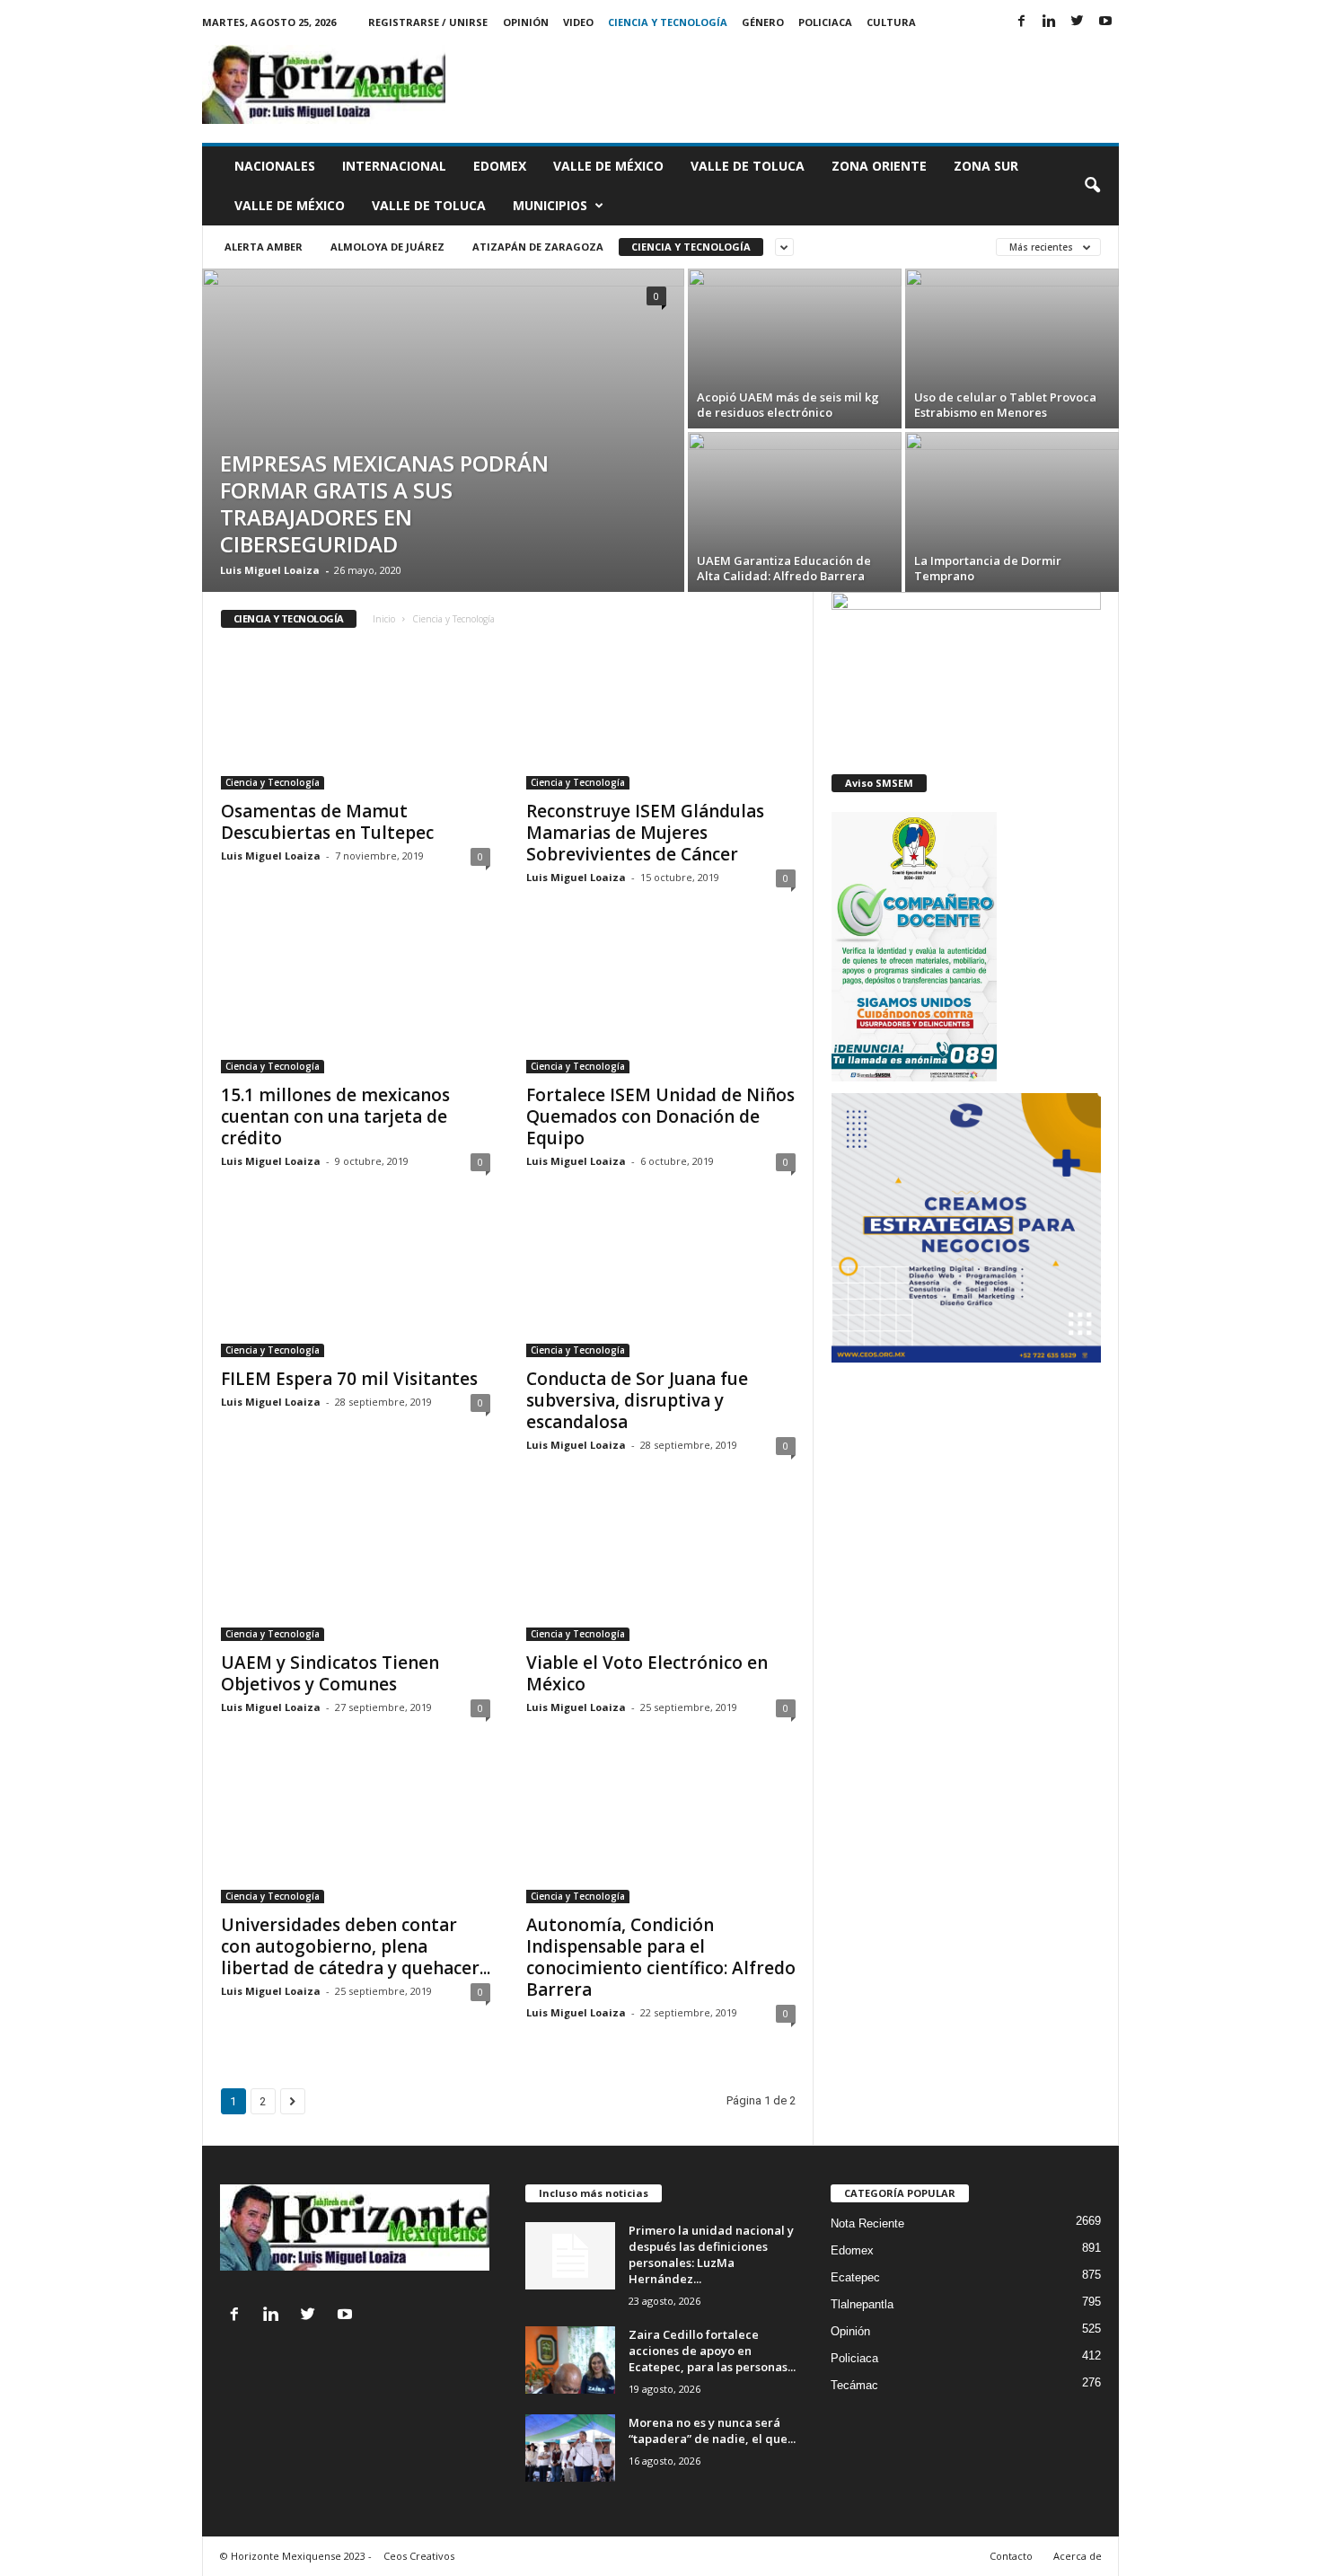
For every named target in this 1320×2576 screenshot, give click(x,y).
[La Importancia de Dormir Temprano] (1012, 512)
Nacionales (275, 166)
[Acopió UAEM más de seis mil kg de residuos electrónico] (795, 348)
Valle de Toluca (748, 166)
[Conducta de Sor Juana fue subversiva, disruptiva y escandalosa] (661, 1285)
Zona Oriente (879, 166)
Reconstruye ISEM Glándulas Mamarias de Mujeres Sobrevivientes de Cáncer (645, 833)
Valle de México (608, 166)
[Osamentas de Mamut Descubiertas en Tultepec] (356, 718)
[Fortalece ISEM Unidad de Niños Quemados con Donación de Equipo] (661, 1001)
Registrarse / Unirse (428, 22)
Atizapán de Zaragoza (538, 247)
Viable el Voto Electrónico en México (647, 1673)
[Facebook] (1022, 22)
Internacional (394, 166)
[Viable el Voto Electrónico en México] (661, 1569)
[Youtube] (1105, 22)
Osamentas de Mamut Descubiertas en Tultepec (327, 822)
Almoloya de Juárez (387, 247)
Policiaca (825, 22)
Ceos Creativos (419, 2556)
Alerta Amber (264, 247)
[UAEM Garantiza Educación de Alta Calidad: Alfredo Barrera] (795, 512)
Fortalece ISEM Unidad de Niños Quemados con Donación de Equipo (660, 1116)
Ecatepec (855, 2277)
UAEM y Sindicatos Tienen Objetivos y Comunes (330, 1673)
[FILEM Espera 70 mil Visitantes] (356, 1285)
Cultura (891, 22)
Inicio (384, 619)
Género (763, 22)
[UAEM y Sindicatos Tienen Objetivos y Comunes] (356, 1569)
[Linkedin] (1050, 22)
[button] (1092, 186)
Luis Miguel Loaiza (270, 570)
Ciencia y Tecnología (668, 22)
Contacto (1011, 2556)
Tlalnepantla (862, 2304)
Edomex (500, 166)
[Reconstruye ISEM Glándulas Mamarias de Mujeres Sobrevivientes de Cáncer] (661, 718)
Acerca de (1078, 2556)
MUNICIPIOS (550, 205)
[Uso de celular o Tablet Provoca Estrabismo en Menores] (1012, 334)
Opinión (526, 22)
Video (578, 22)
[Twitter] (1078, 22)
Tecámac (854, 2385)
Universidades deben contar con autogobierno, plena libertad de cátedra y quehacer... (356, 1946)
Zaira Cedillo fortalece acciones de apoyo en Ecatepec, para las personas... (712, 2351)
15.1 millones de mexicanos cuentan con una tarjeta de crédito (335, 1116)
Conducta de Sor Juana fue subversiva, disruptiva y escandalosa (637, 1400)
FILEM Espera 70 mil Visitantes (349, 1379)
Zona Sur (986, 166)
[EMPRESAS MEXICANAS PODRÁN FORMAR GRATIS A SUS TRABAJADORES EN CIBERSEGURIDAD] (443, 410)
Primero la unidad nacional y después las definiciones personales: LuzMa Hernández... (711, 2254)
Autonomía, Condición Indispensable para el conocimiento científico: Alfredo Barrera (661, 1957)
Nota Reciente (867, 2223)
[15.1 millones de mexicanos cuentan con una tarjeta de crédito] (356, 1001)
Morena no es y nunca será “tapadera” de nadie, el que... (712, 2430)
